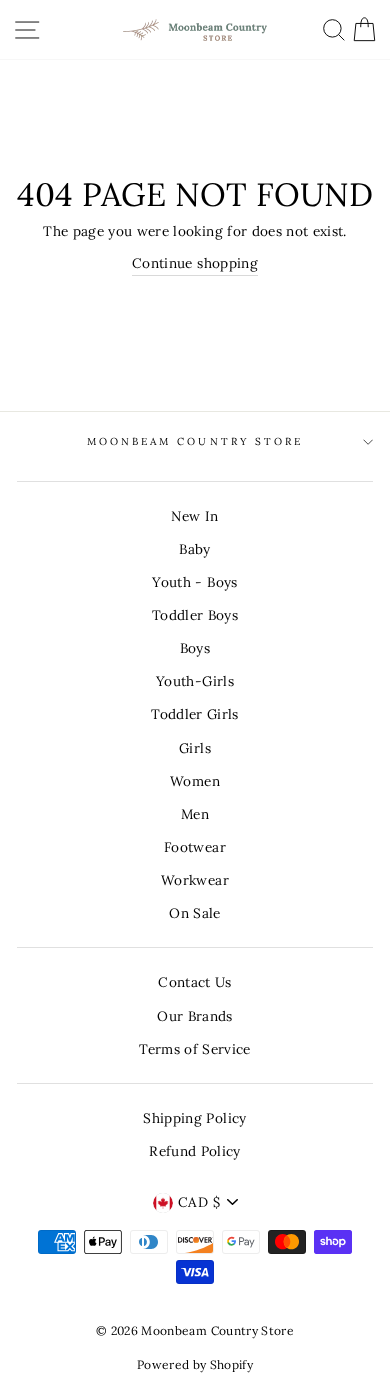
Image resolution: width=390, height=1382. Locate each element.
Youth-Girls (195, 681)
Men (195, 814)
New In (194, 516)
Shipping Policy (194, 1118)
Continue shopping (195, 263)
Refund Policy (194, 1151)
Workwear (195, 880)
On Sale (194, 913)
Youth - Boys (194, 582)
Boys (195, 648)
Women (195, 781)
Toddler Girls (194, 714)
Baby (194, 549)
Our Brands (194, 1016)
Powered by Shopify (195, 1364)
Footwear (195, 847)
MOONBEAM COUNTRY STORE (195, 441)
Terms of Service (194, 1049)
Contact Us (194, 982)
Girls (195, 748)
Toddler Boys (195, 615)
